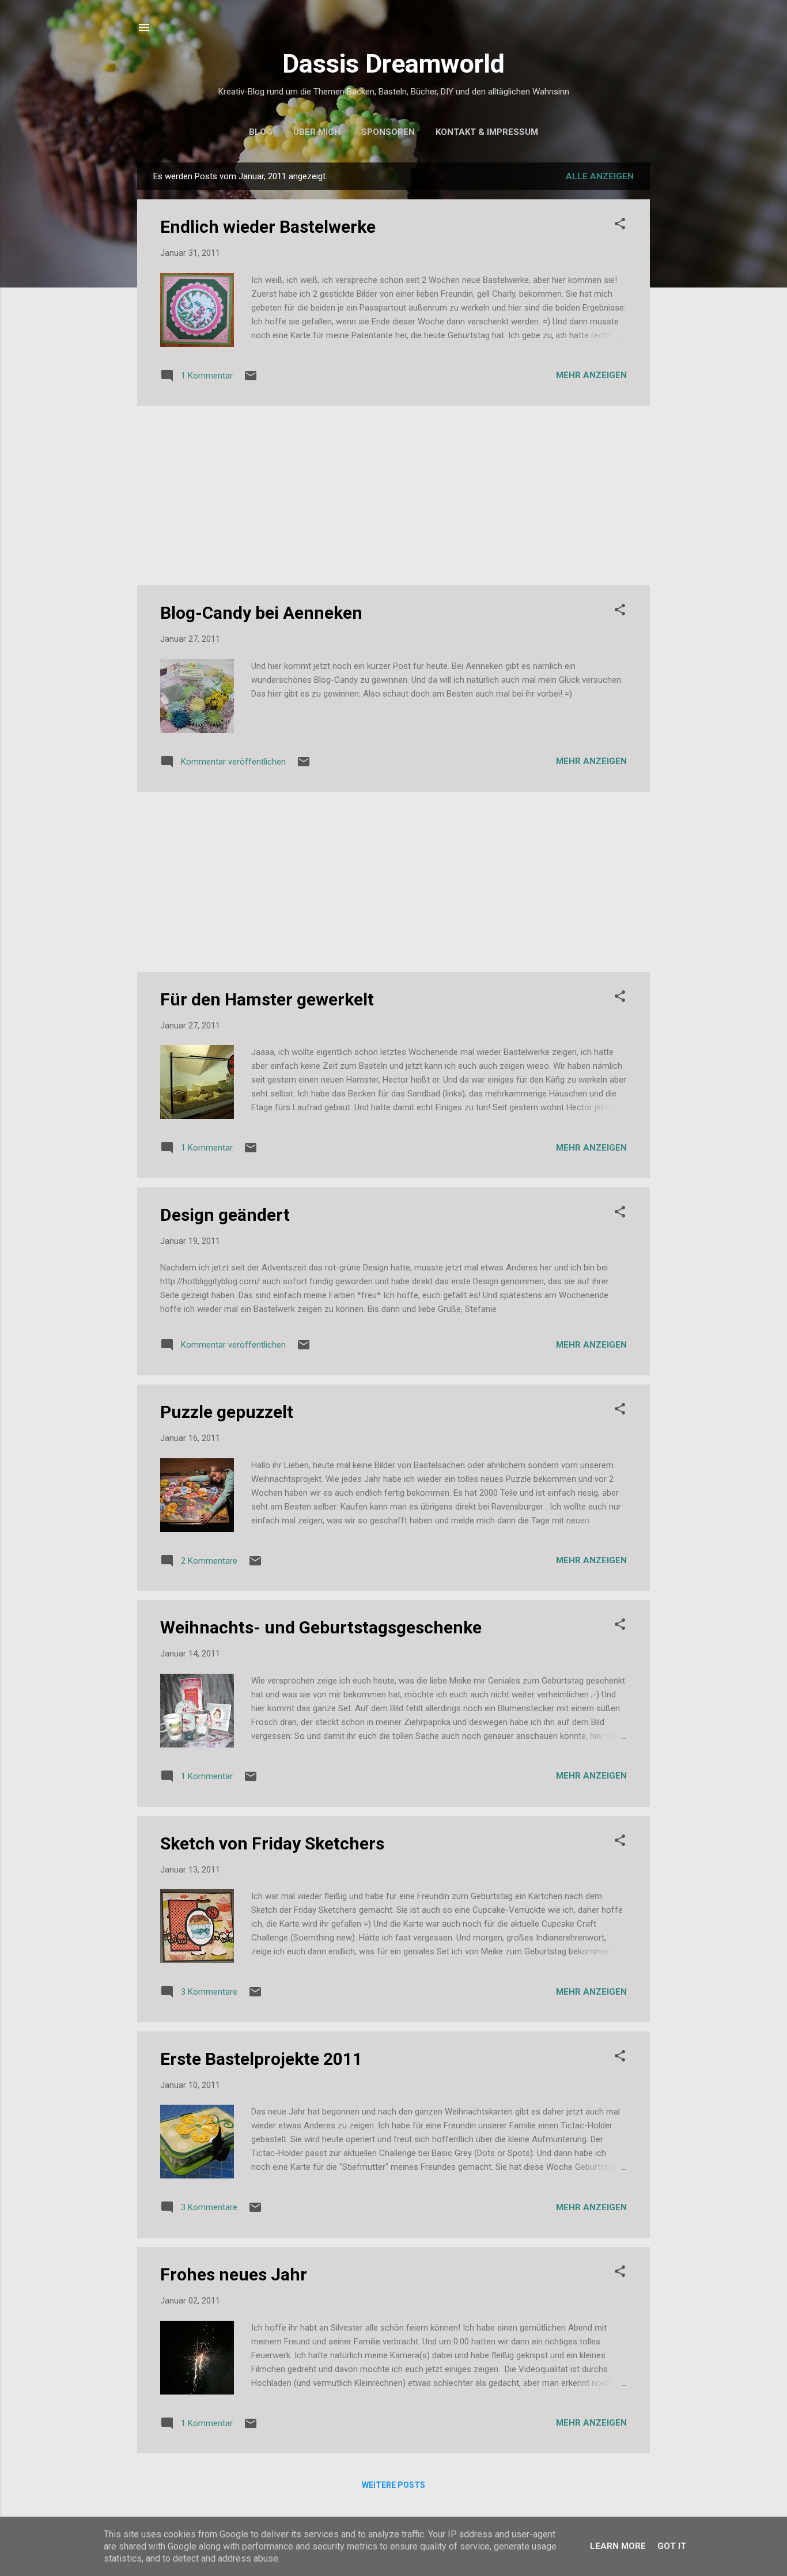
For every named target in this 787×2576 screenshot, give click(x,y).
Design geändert (225, 1215)
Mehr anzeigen (591, 375)
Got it (672, 2546)
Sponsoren (388, 132)
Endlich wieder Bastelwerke (268, 227)
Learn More (618, 2546)
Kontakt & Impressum (487, 132)
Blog (261, 132)
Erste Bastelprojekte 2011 (261, 2059)
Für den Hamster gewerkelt (267, 999)
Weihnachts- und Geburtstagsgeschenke (321, 1627)
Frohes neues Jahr (234, 2274)
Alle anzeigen (600, 176)
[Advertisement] (393, 495)
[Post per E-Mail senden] (251, 380)
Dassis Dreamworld (393, 64)
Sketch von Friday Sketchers (272, 1843)
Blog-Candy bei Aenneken (261, 613)
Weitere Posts (393, 2485)
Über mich (317, 132)
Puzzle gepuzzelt (227, 1412)
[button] (620, 226)
